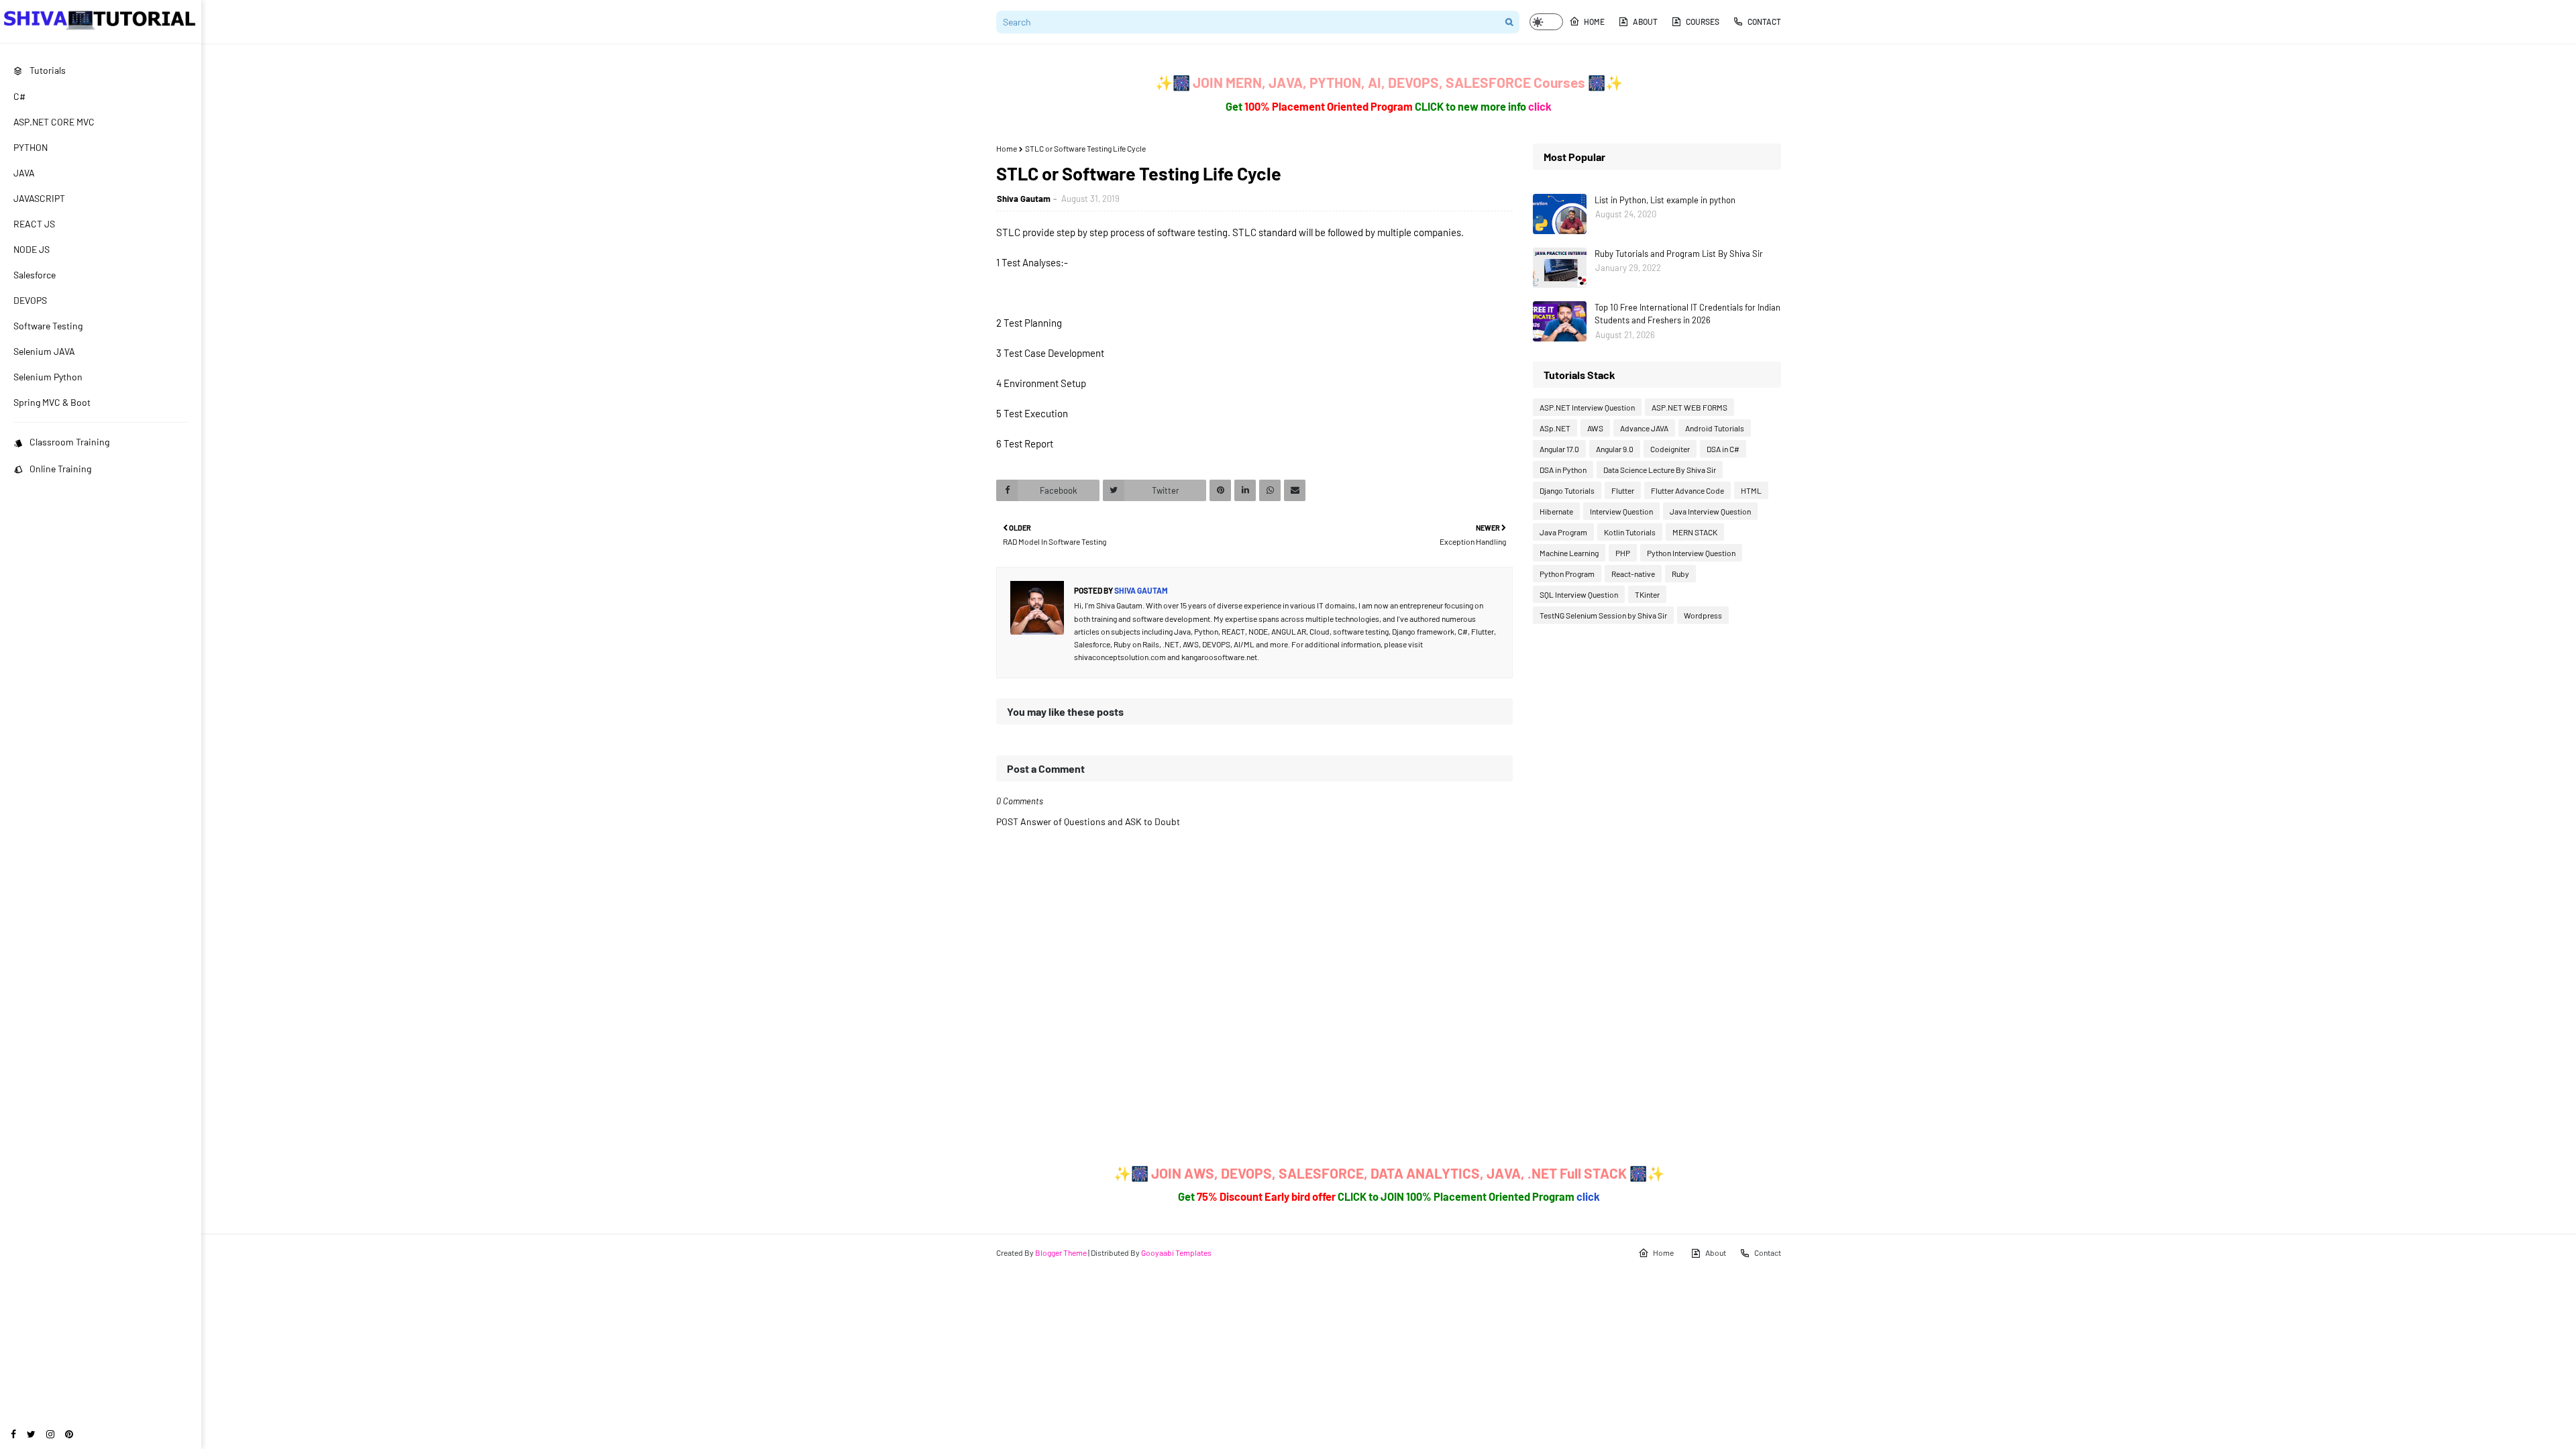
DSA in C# (1723, 449)
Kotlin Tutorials (1630, 532)
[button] (1546, 22)
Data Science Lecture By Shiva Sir (1660, 470)
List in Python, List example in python (1665, 200)
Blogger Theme (1061, 1252)
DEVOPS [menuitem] (30, 300)
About (1645, 21)
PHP (1623, 553)
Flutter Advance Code (1687, 490)
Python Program (1567, 574)
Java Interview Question (1710, 511)
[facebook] (13, 1434)
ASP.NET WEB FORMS (1689, 407)
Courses (1703, 21)
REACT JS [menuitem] (34, 224)
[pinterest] (69, 1434)
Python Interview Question (1691, 553)
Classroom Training (69, 442)
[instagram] (50, 1434)
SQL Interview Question (1579, 594)
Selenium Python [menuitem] (48, 377)
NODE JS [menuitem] (32, 249)
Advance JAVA (1644, 428)
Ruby (1680, 574)
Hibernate (1556, 511)
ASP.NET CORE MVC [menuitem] (54, 122)
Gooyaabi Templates (1176, 1252)
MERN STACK (1695, 532)
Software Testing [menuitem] (48, 326)
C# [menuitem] (19, 96)
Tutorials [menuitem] (48, 70)
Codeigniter (1670, 449)
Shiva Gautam (1024, 199)
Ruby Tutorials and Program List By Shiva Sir (1679, 254)
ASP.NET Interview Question (1587, 407)
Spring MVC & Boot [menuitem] (52, 402)
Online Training (60, 469)
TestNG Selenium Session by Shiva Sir (1603, 615)
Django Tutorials (1567, 490)
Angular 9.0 (1615, 449)
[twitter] (31, 1434)
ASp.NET (1555, 428)
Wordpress (1703, 615)
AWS (1595, 428)
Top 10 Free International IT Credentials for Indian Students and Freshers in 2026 (1687, 314)
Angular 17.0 (1559, 449)
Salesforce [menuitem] (35, 275)
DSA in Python (1563, 470)
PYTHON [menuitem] (31, 147)
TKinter (1647, 594)
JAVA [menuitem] (24, 173)
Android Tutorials (1715, 428)
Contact (1764, 21)
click (1540, 106)
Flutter (1623, 490)
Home (1594, 21)
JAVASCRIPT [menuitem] (39, 198)
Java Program (1563, 532)
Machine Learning (1569, 553)
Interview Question (1621, 511)
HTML (1751, 490)
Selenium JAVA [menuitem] (44, 351)
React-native (1633, 574)
